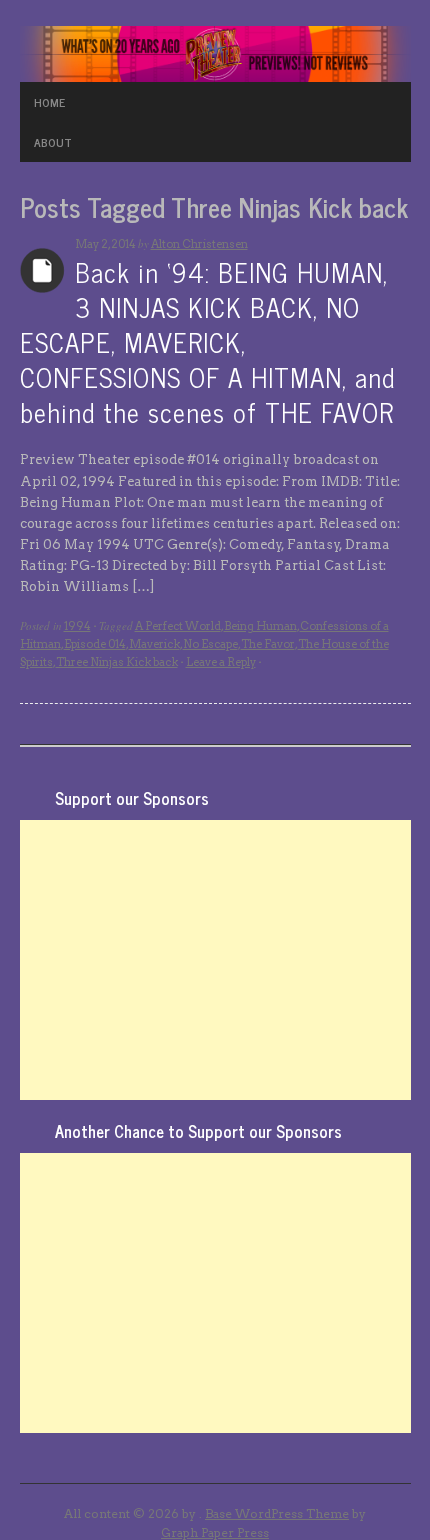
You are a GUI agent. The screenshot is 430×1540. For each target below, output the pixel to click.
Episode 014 (95, 644)
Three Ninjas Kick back (117, 662)
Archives (42, 270)
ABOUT (53, 142)
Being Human (260, 626)
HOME (49, 102)
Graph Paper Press (215, 1532)
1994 (77, 626)
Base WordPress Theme (277, 1513)
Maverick (154, 644)
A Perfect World (178, 626)
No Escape (210, 644)
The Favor (268, 644)
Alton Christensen (199, 244)
